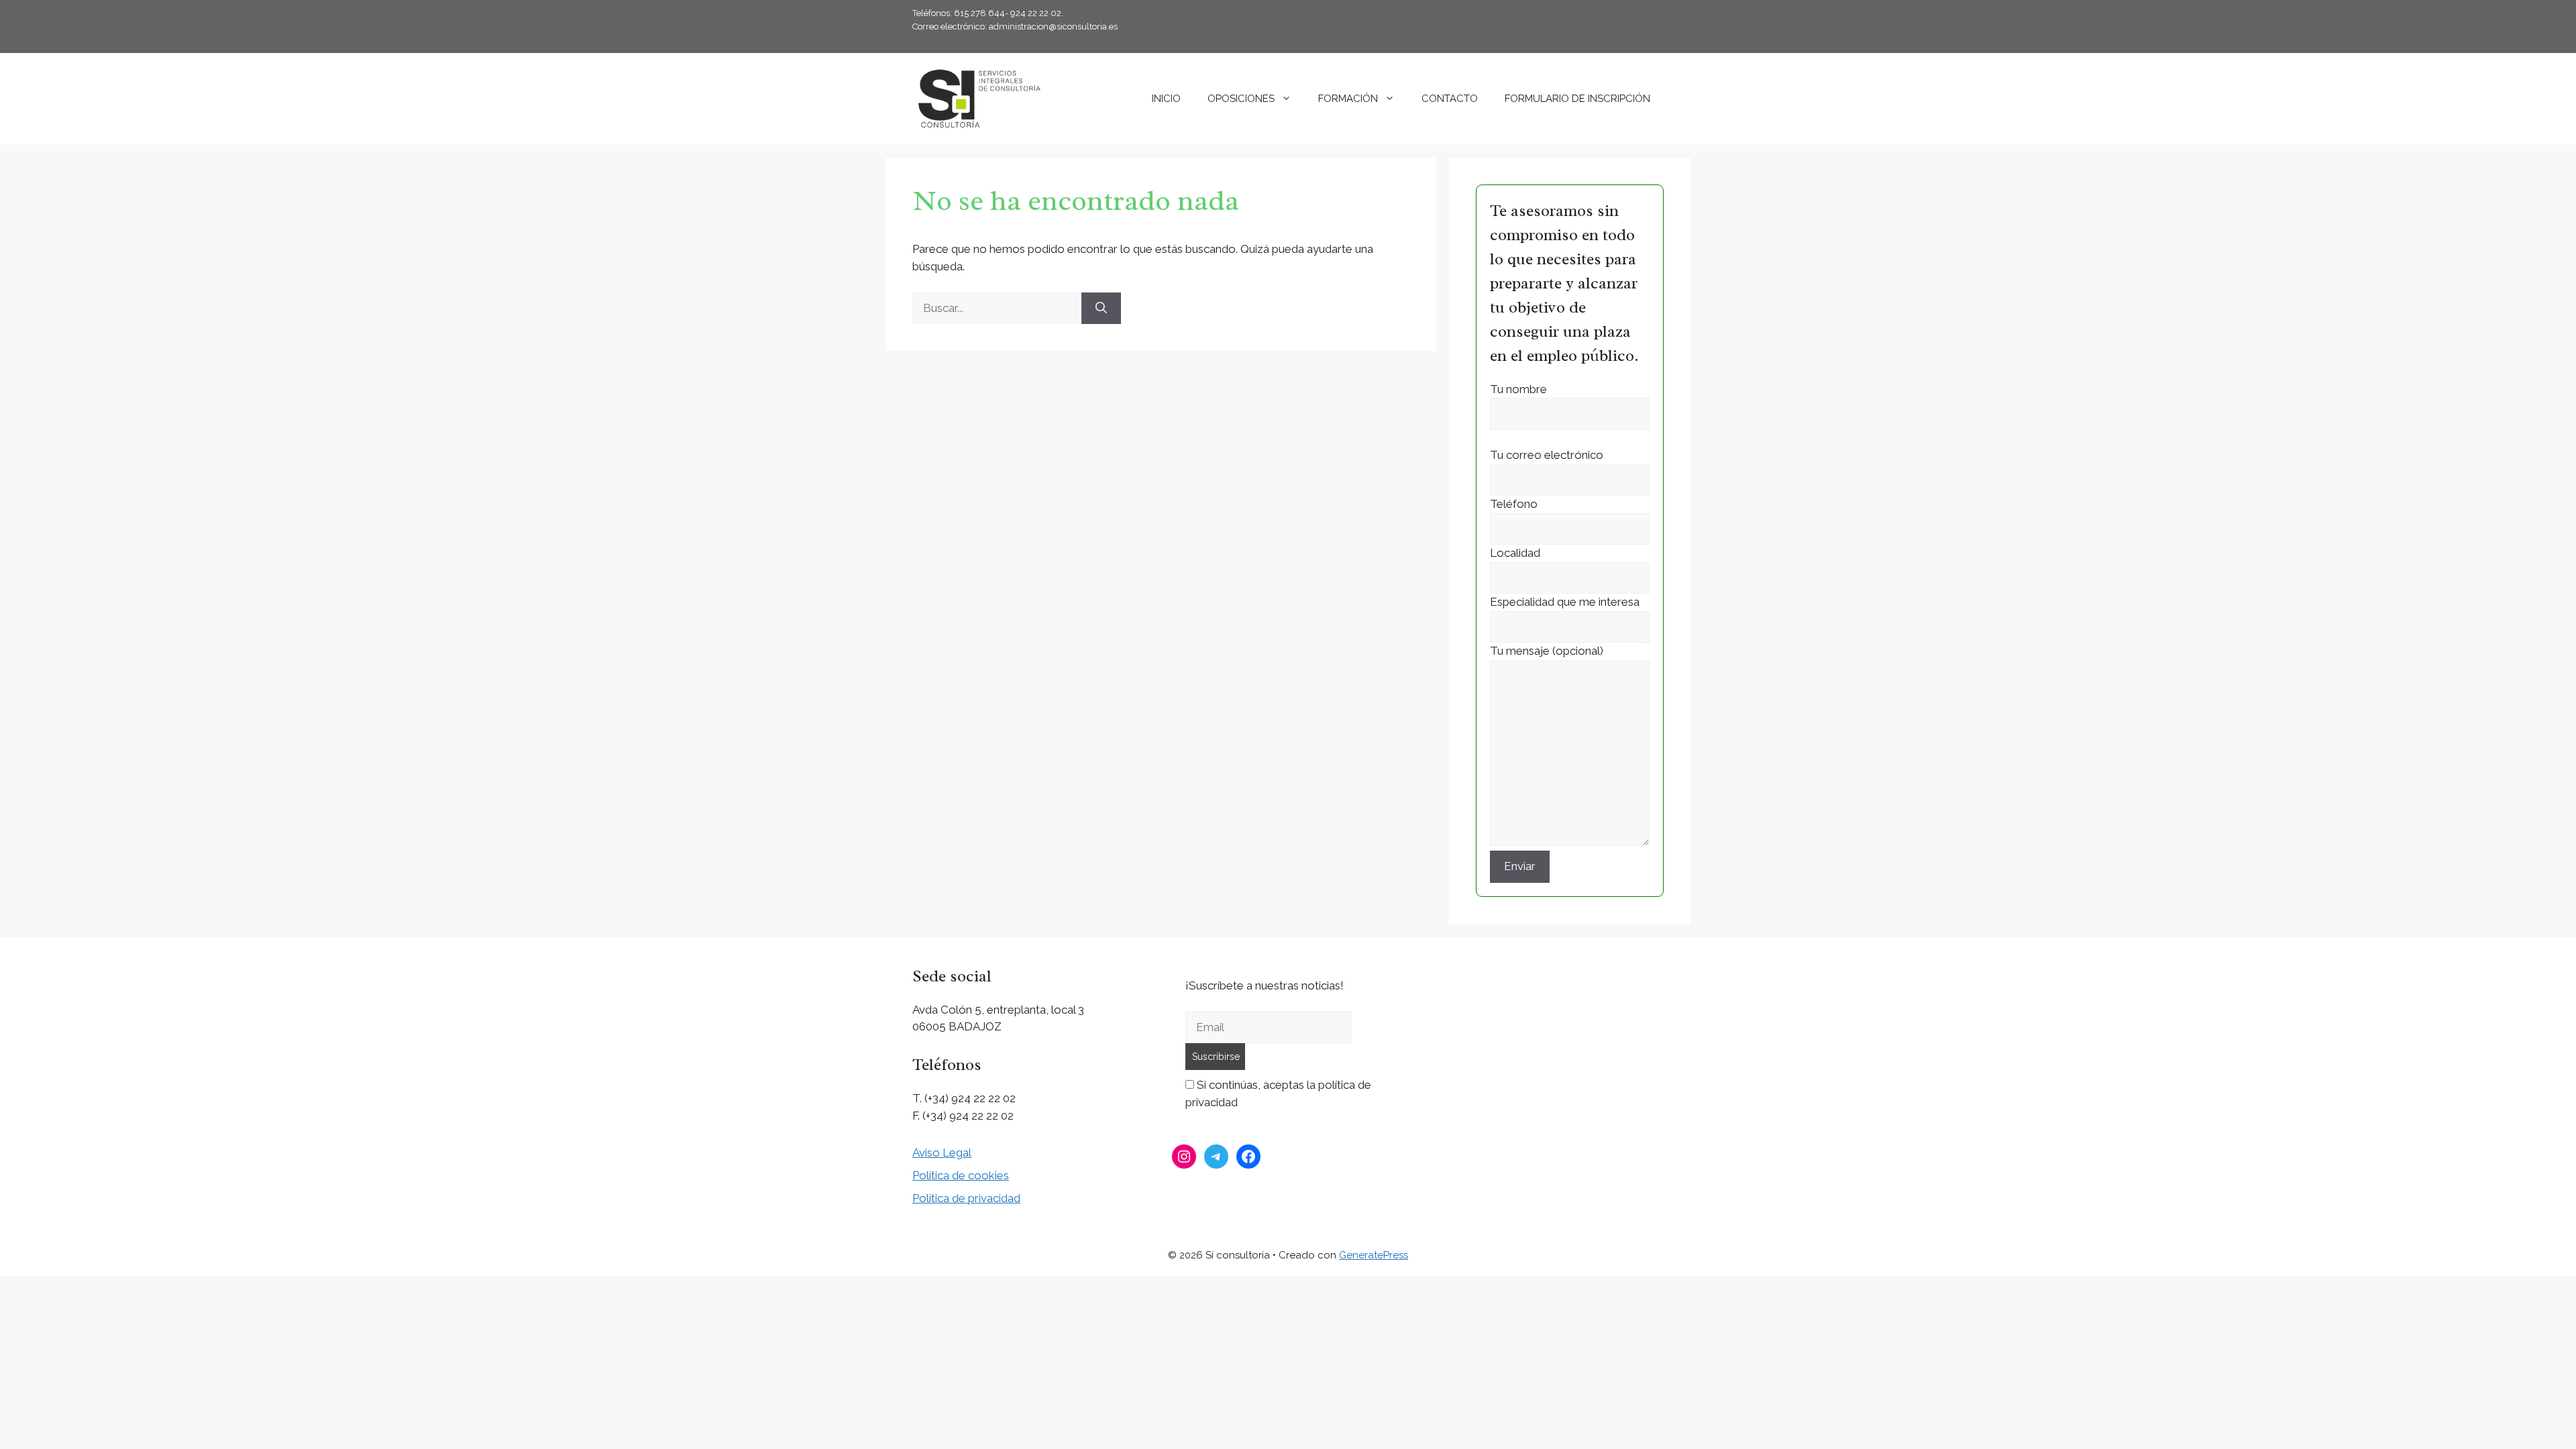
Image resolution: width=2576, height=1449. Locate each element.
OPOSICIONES (1241, 99)
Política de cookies (961, 1175)
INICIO (1166, 99)
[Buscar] (1101, 309)
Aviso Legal (942, 1152)
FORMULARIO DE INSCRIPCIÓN (1577, 99)
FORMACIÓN (1348, 99)
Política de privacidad (966, 1198)
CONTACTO (1450, 99)
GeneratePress (1374, 1255)
